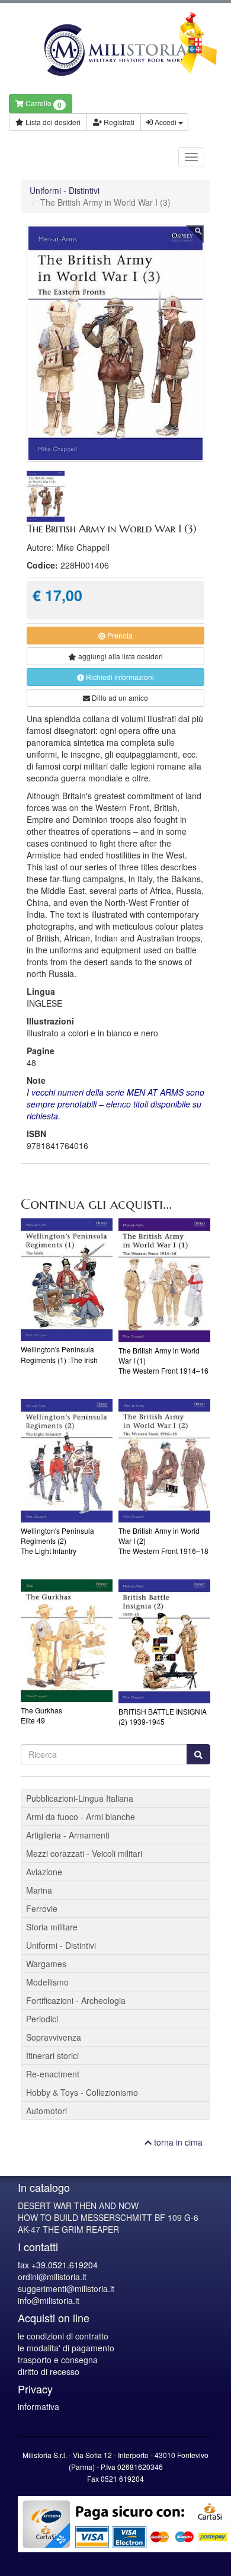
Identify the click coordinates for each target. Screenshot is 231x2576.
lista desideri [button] (121, 656)
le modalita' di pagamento (66, 2348)
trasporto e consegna (58, 2360)
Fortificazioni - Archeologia (76, 2000)
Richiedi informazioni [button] (119, 677)
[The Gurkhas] (67, 1641)
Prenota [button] (119, 635)
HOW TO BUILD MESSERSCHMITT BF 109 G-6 (108, 2217)
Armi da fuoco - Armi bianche (81, 1817)
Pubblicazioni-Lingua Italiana (80, 1798)
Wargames (46, 1964)
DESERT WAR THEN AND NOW (78, 2205)
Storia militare (52, 1927)
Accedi (166, 122)
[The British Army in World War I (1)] (164, 1280)
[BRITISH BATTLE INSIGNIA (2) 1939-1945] (164, 1641)
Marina (39, 1890)
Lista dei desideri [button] (52, 122)
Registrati (118, 122)
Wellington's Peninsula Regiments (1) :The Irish (59, 1354)
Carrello (43, 104)
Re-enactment (53, 2074)
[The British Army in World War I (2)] (164, 1461)
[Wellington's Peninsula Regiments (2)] (67, 1461)
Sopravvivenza (54, 2037)
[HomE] (115, 50)
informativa (38, 2406)
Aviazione (44, 1872)
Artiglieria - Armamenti (68, 1835)
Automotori (46, 2111)
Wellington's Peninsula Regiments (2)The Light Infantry (57, 1541)
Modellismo (47, 1982)
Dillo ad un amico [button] (119, 698)
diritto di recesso (49, 2371)
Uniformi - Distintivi (65, 190)
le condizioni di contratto (63, 2336)
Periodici (42, 2019)
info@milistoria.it (49, 2300)
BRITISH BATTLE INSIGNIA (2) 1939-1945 (163, 1716)
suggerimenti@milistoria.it (66, 2288)
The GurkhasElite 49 (41, 1715)
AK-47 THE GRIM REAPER (68, 2229)
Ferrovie (42, 1908)
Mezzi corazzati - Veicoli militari (84, 1853)
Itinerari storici (52, 2055)
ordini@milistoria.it (52, 2277)
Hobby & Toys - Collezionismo (82, 2092)
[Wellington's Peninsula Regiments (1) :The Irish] (67, 1280)
